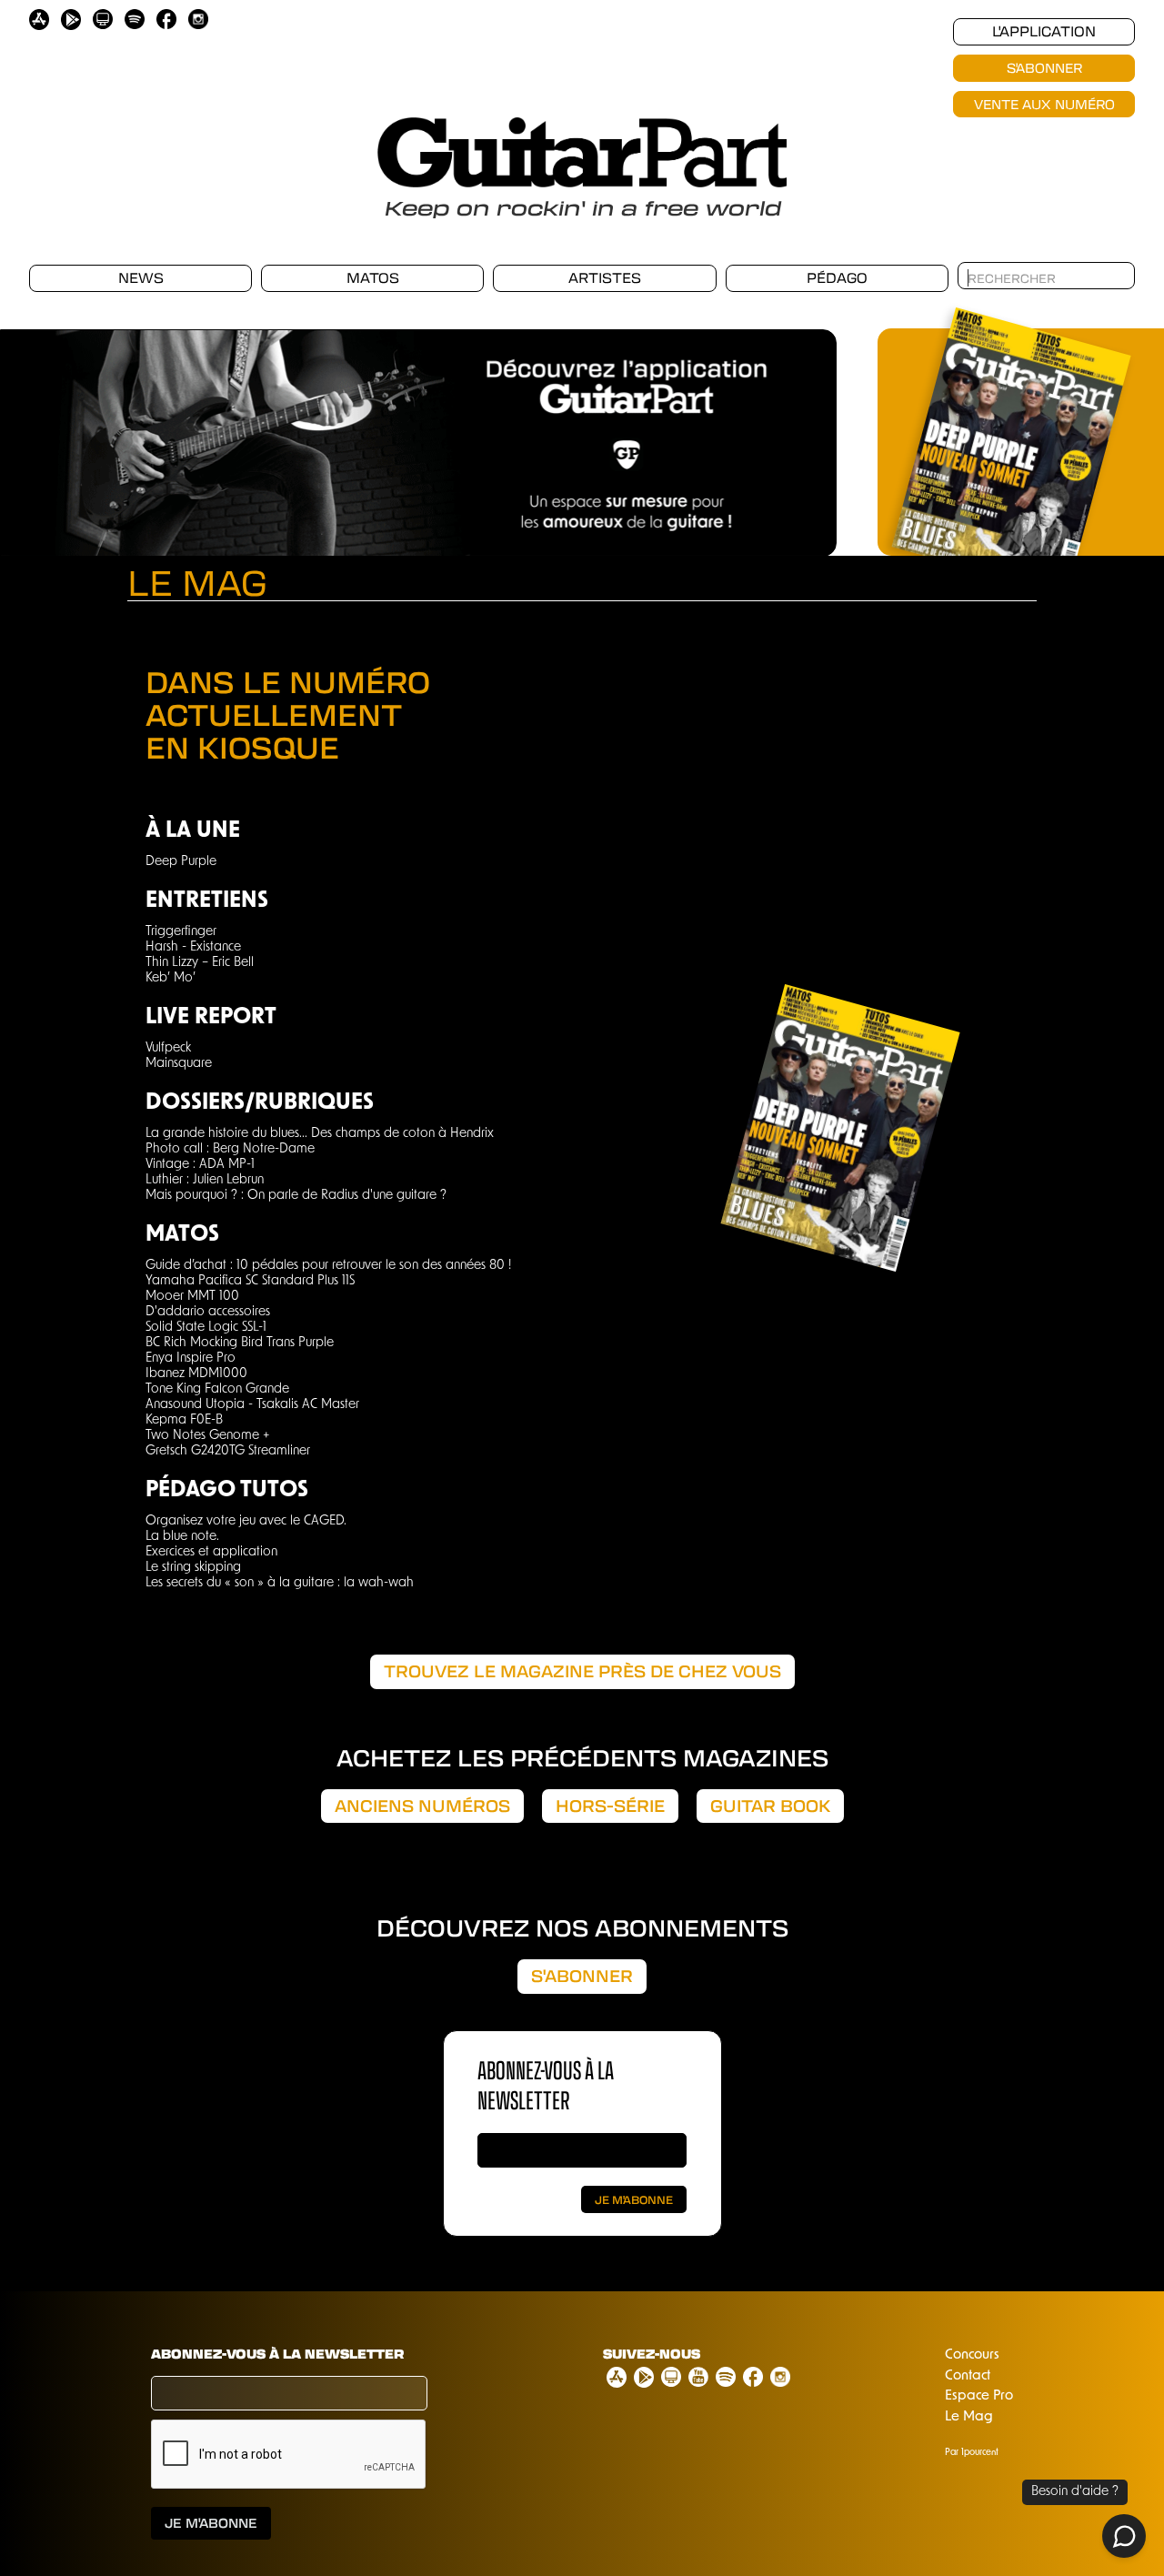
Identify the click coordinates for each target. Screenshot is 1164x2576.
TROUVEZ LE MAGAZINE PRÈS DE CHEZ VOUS (582, 1671)
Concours (972, 2355)
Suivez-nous (652, 2354)
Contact (968, 2376)
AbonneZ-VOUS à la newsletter (546, 2084)
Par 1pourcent (972, 2453)
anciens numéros (422, 1806)
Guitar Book (770, 1806)
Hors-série (610, 1806)
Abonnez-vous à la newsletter (277, 2354)
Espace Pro (979, 2396)
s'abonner (582, 1976)
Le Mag (969, 2417)
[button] (800, 433)
